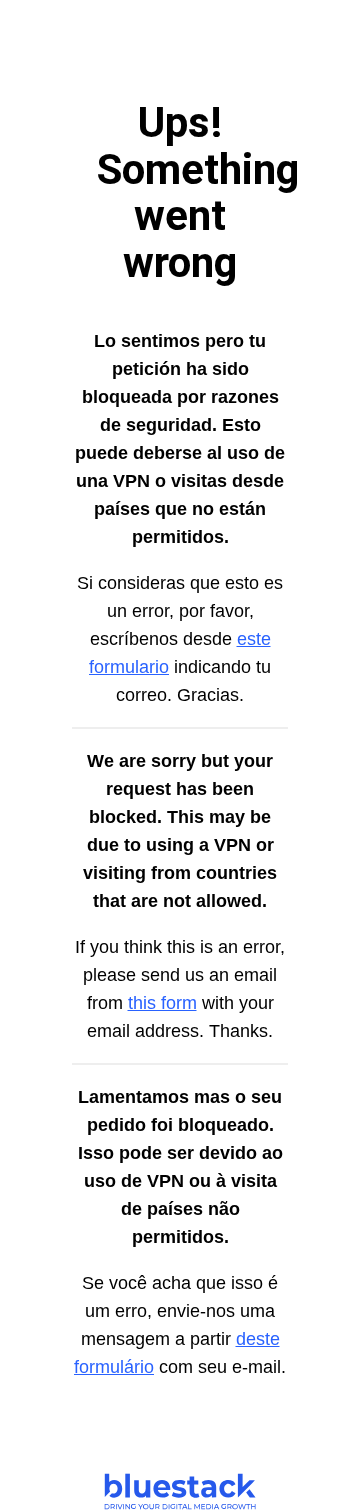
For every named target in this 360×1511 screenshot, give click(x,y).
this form (162, 1003)
